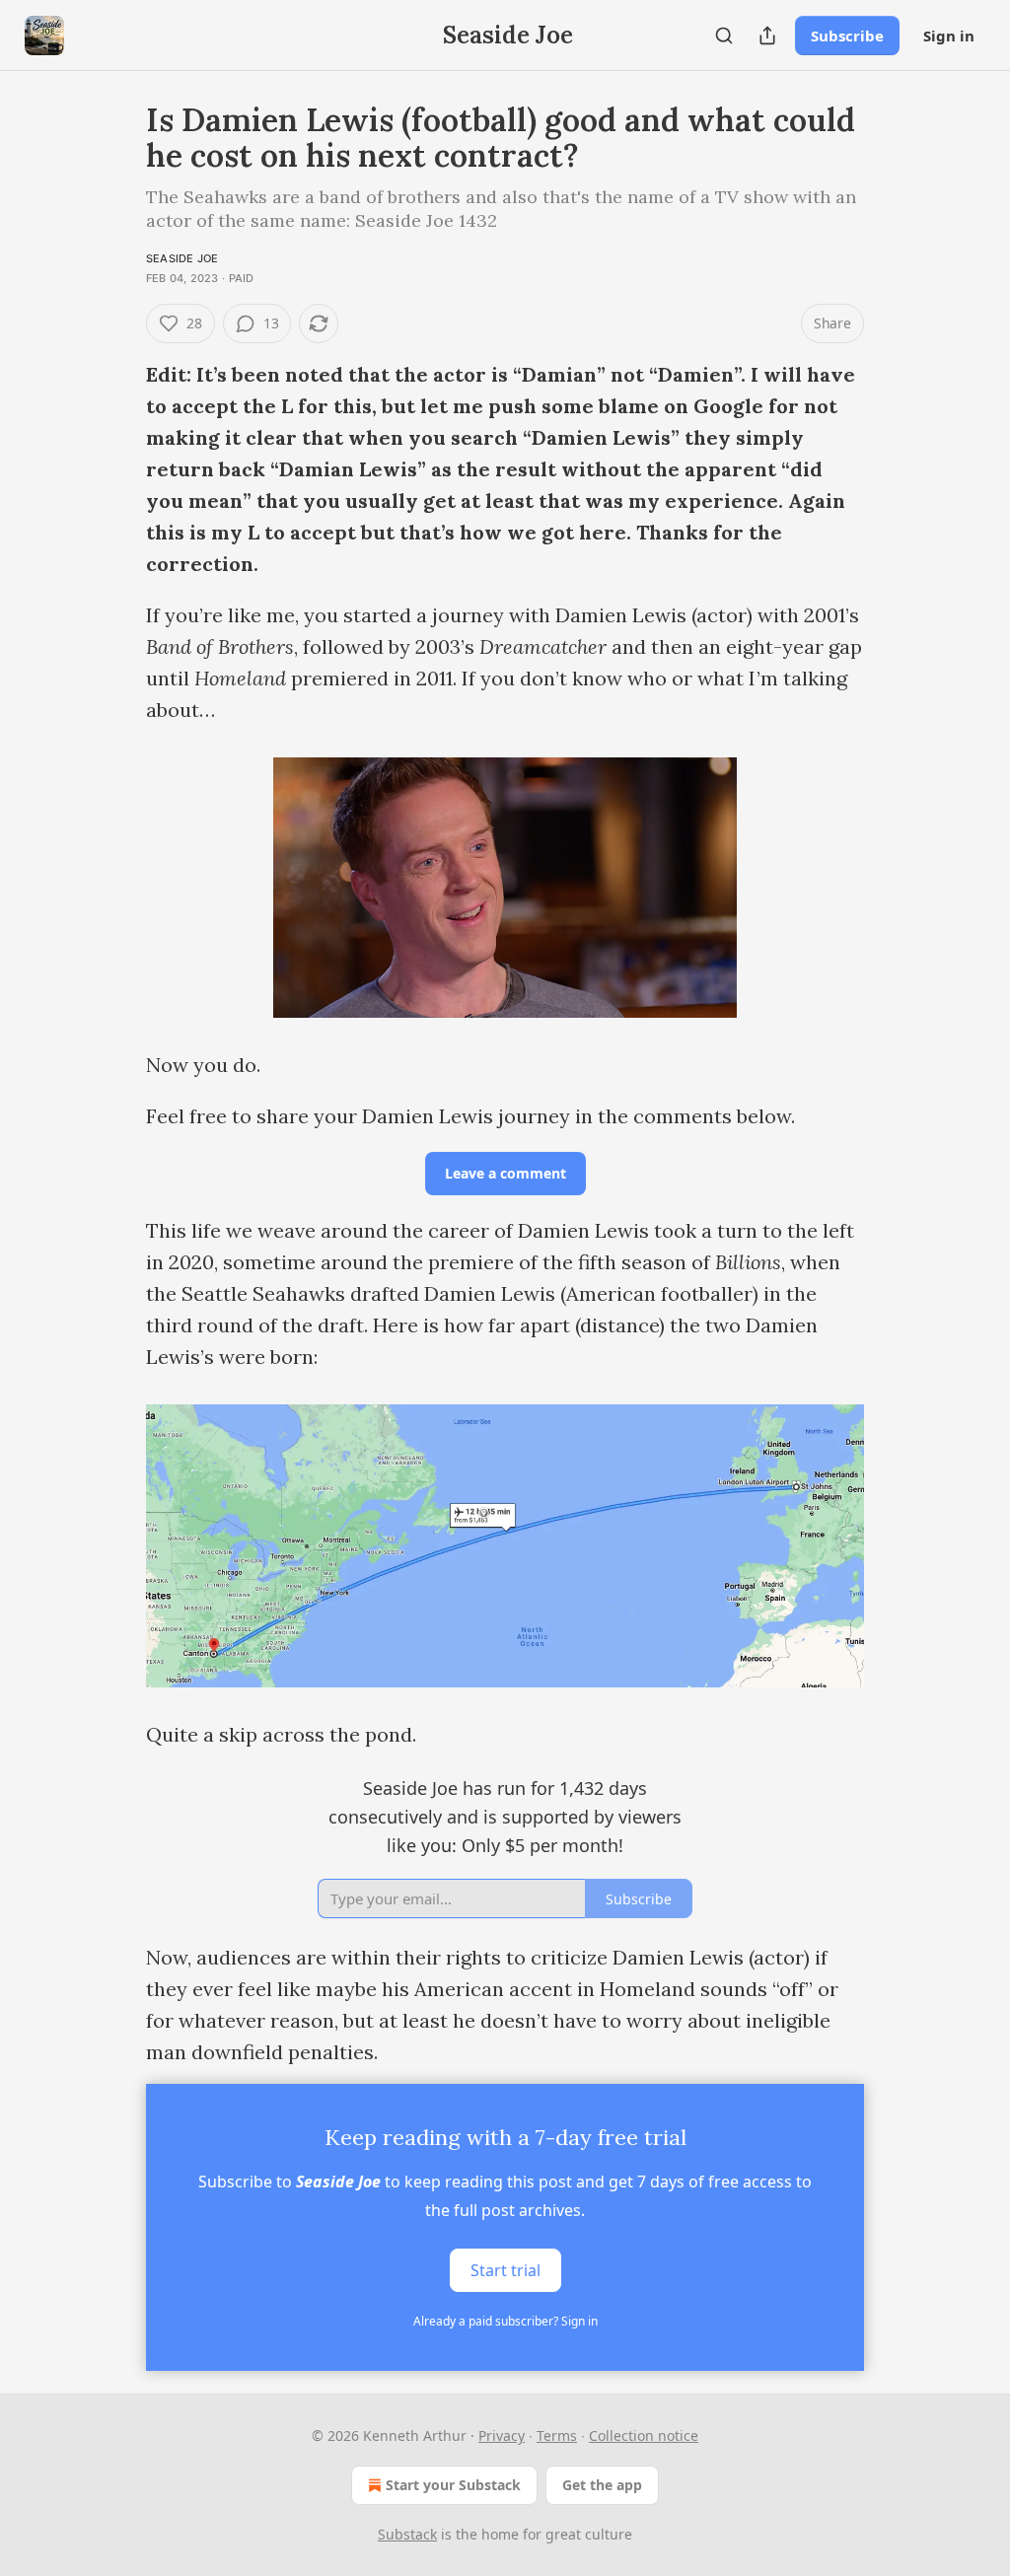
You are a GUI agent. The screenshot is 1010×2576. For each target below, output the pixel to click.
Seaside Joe (182, 258)
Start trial (505, 2270)
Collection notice (644, 2435)
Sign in (949, 36)
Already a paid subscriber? (505, 2321)
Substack (407, 2534)
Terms (557, 2435)
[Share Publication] (767, 36)
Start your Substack (453, 2485)
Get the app (602, 2485)
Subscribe (847, 36)
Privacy (502, 2435)
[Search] (724, 36)
